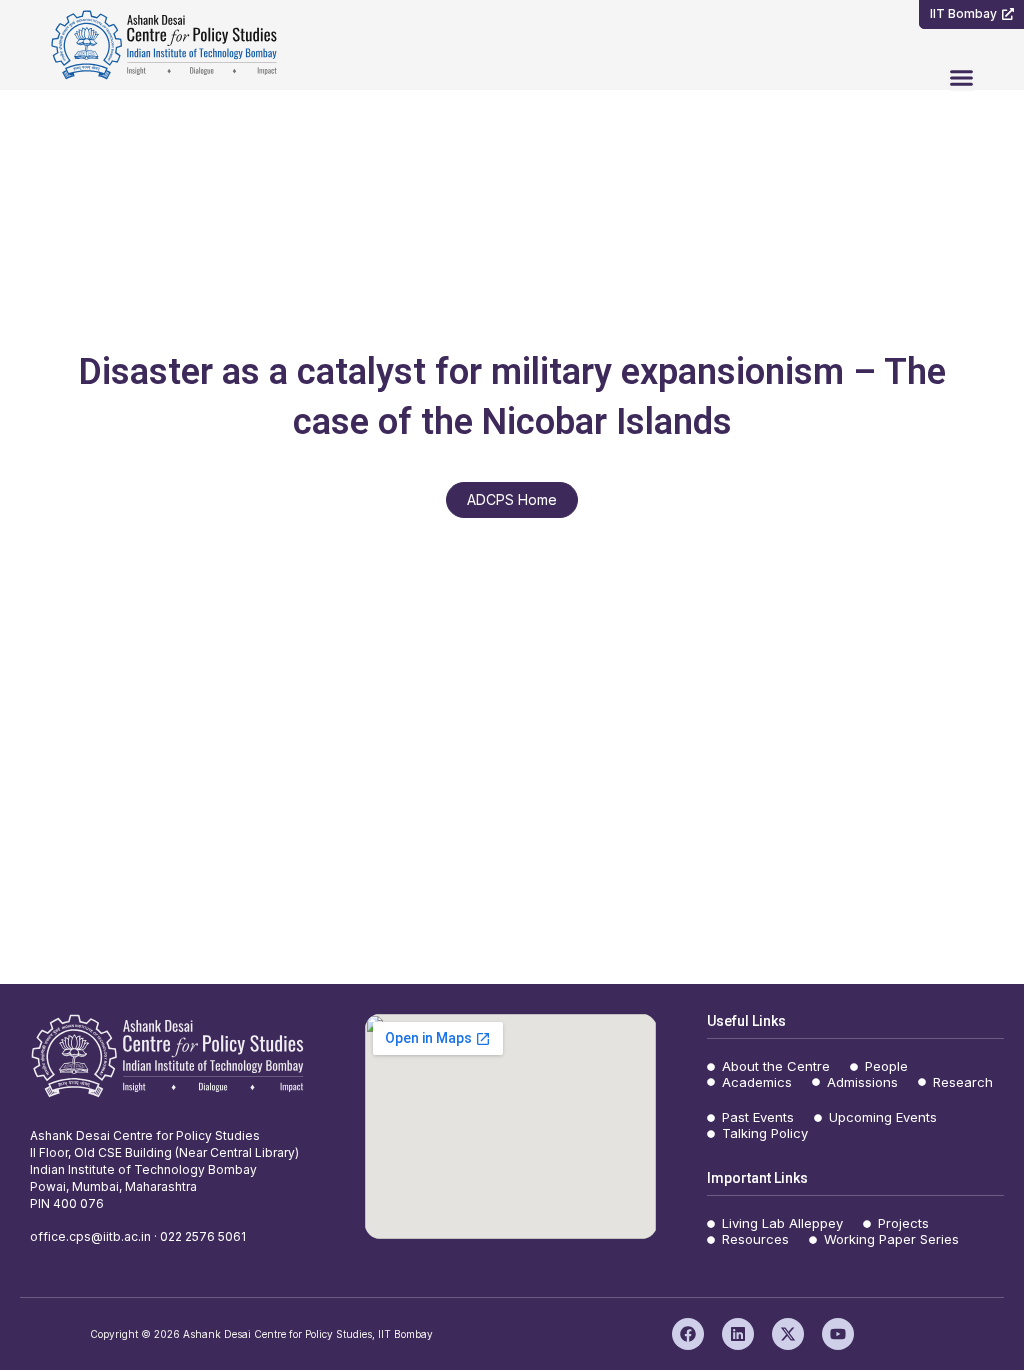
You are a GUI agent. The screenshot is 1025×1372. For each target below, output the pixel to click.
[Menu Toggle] (961, 77)
